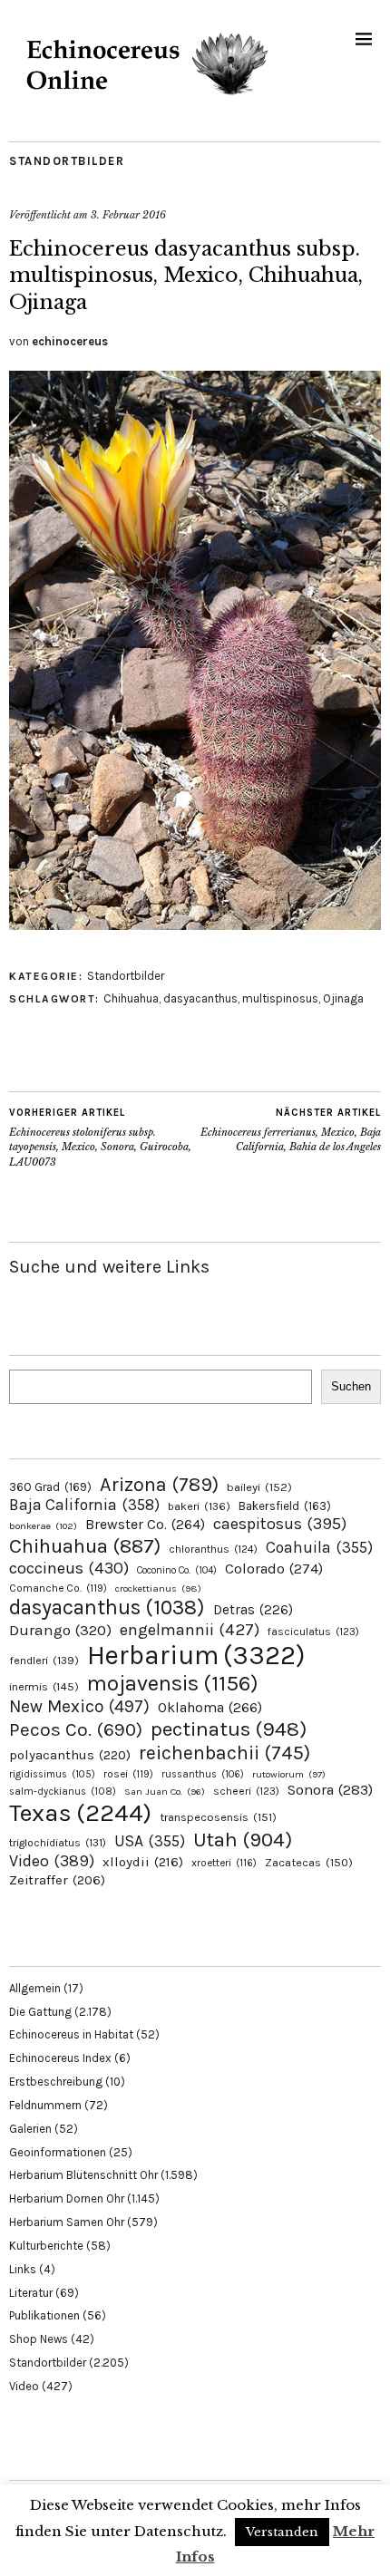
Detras (253, 1610)
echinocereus (70, 341)
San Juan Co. (165, 1792)
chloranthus (213, 1549)
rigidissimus (52, 1774)
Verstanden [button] (282, 2532)
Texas (80, 1813)
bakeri (199, 1506)
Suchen (351, 1386)
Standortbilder (67, 161)
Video (52, 1861)
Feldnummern (45, 2105)
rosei (128, 1774)
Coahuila (319, 1547)
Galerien (30, 2129)
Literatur (31, 2293)
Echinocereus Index (60, 2058)
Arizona (159, 1484)
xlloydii (143, 1862)
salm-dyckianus (63, 1792)
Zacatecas (309, 1862)
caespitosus (280, 1524)
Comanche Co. (58, 1588)
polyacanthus (70, 1755)
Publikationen (44, 2315)
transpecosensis (218, 1817)
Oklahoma (210, 1707)
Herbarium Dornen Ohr (67, 2198)
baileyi (259, 1487)
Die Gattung (40, 2012)
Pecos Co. (76, 1729)
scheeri (246, 1791)
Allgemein (35, 1988)
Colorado (274, 1569)
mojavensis (173, 1683)
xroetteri (224, 1863)
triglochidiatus (58, 1843)
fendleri (44, 1660)
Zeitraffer (57, 1880)
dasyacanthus (200, 998)
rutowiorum (289, 1774)
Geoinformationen (58, 2152)
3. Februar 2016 (128, 215)
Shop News (39, 2339)
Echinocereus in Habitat (71, 2034)
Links (23, 2269)
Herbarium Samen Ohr (67, 2222)
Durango (60, 1630)
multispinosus (280, 998)
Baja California (84, 1505)
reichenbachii (224, 1753)
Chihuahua (131, 998)
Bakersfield (285, 1506)
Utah (243, 1840)
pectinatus (229, 1729)
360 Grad (50, 1487)
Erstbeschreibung (56, 2082)
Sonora (330, 1790)
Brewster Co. (145, 1524)
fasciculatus (313, 1632)
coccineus (69, 1568)
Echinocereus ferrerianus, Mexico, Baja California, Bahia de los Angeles (291, 1130)
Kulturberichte (46, 2246)
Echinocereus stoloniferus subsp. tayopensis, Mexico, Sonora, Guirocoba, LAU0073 (100, 1138)
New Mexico (79, 1706)
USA (150, 1841)
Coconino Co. (177, 1570)
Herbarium (196, 1655)
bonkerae (43, 1526)
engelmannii (190, 1630)
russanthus (203, 1774)
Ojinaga (343, 998)
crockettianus (158, 1588)
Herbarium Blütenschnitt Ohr (83, 2175)
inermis (44, 1686)
